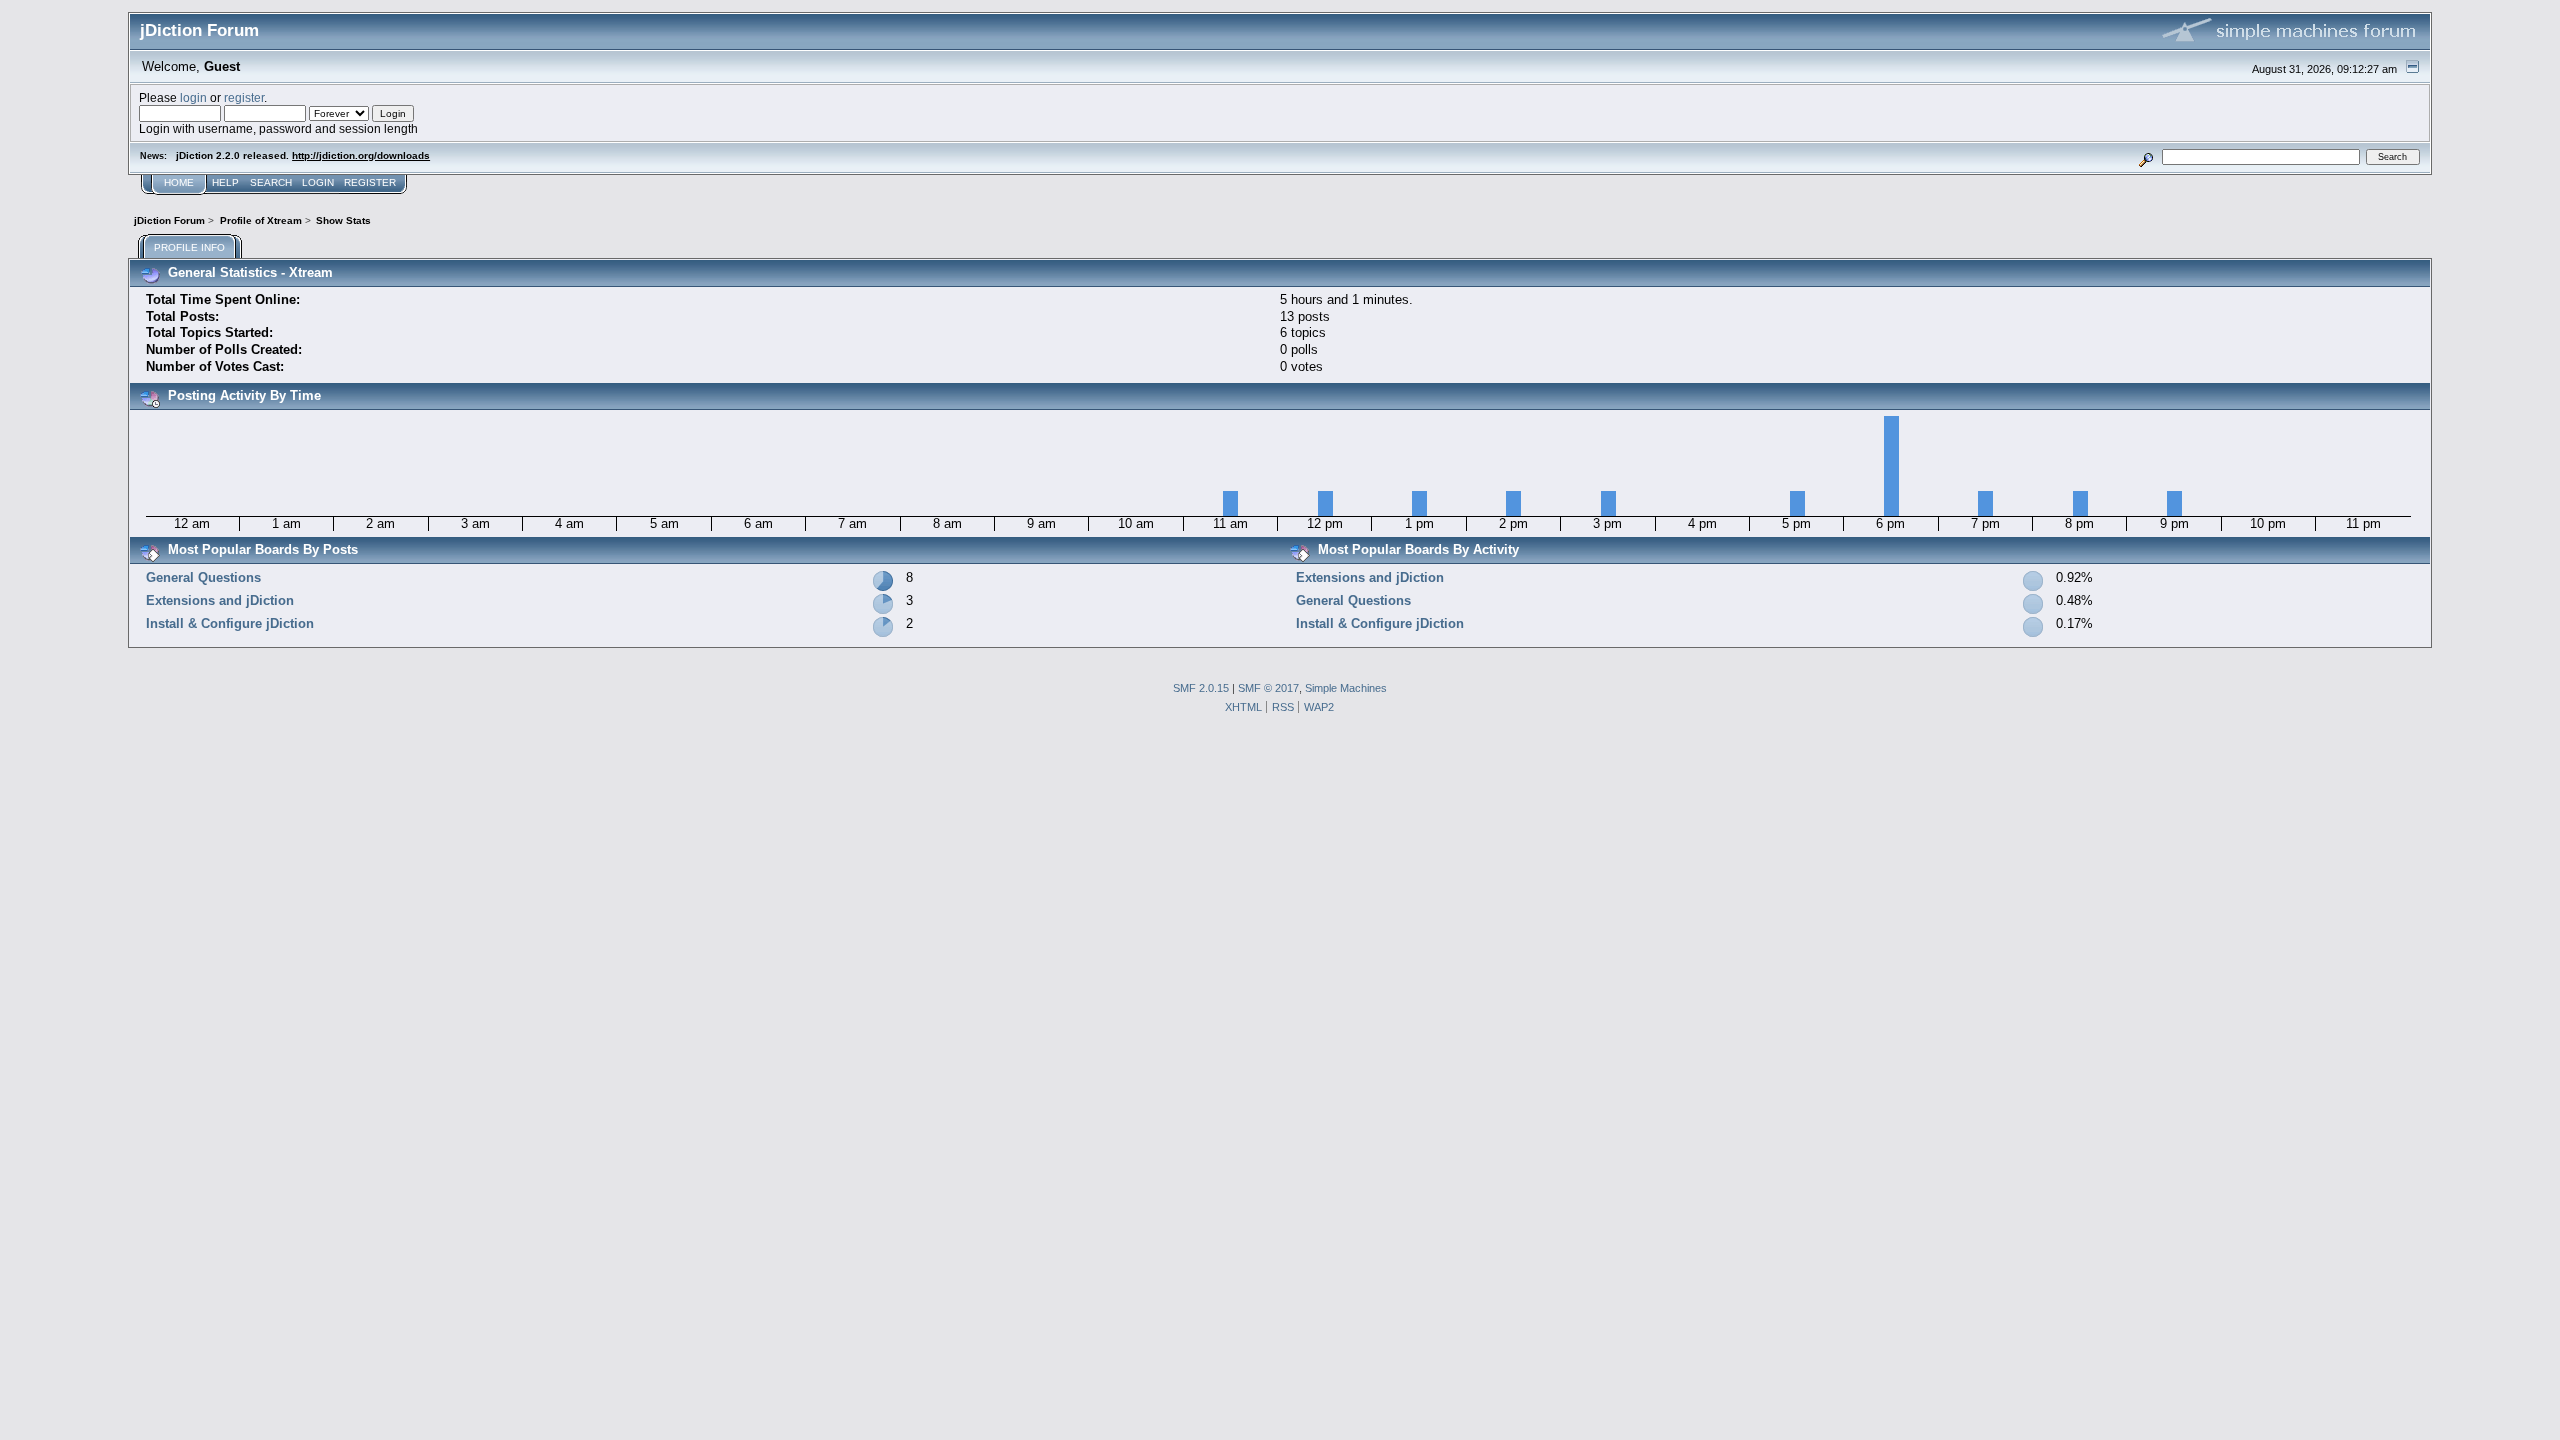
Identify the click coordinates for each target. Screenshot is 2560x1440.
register (244, 97)
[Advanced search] (2146, 156)
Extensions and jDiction (220, 600)
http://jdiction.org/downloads (361, 155)
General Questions (203, 577)
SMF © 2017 (1268, 688)
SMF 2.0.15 (1201, 688)
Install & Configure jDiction (230, 623)
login (193, 97)
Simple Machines (1346, 688)
